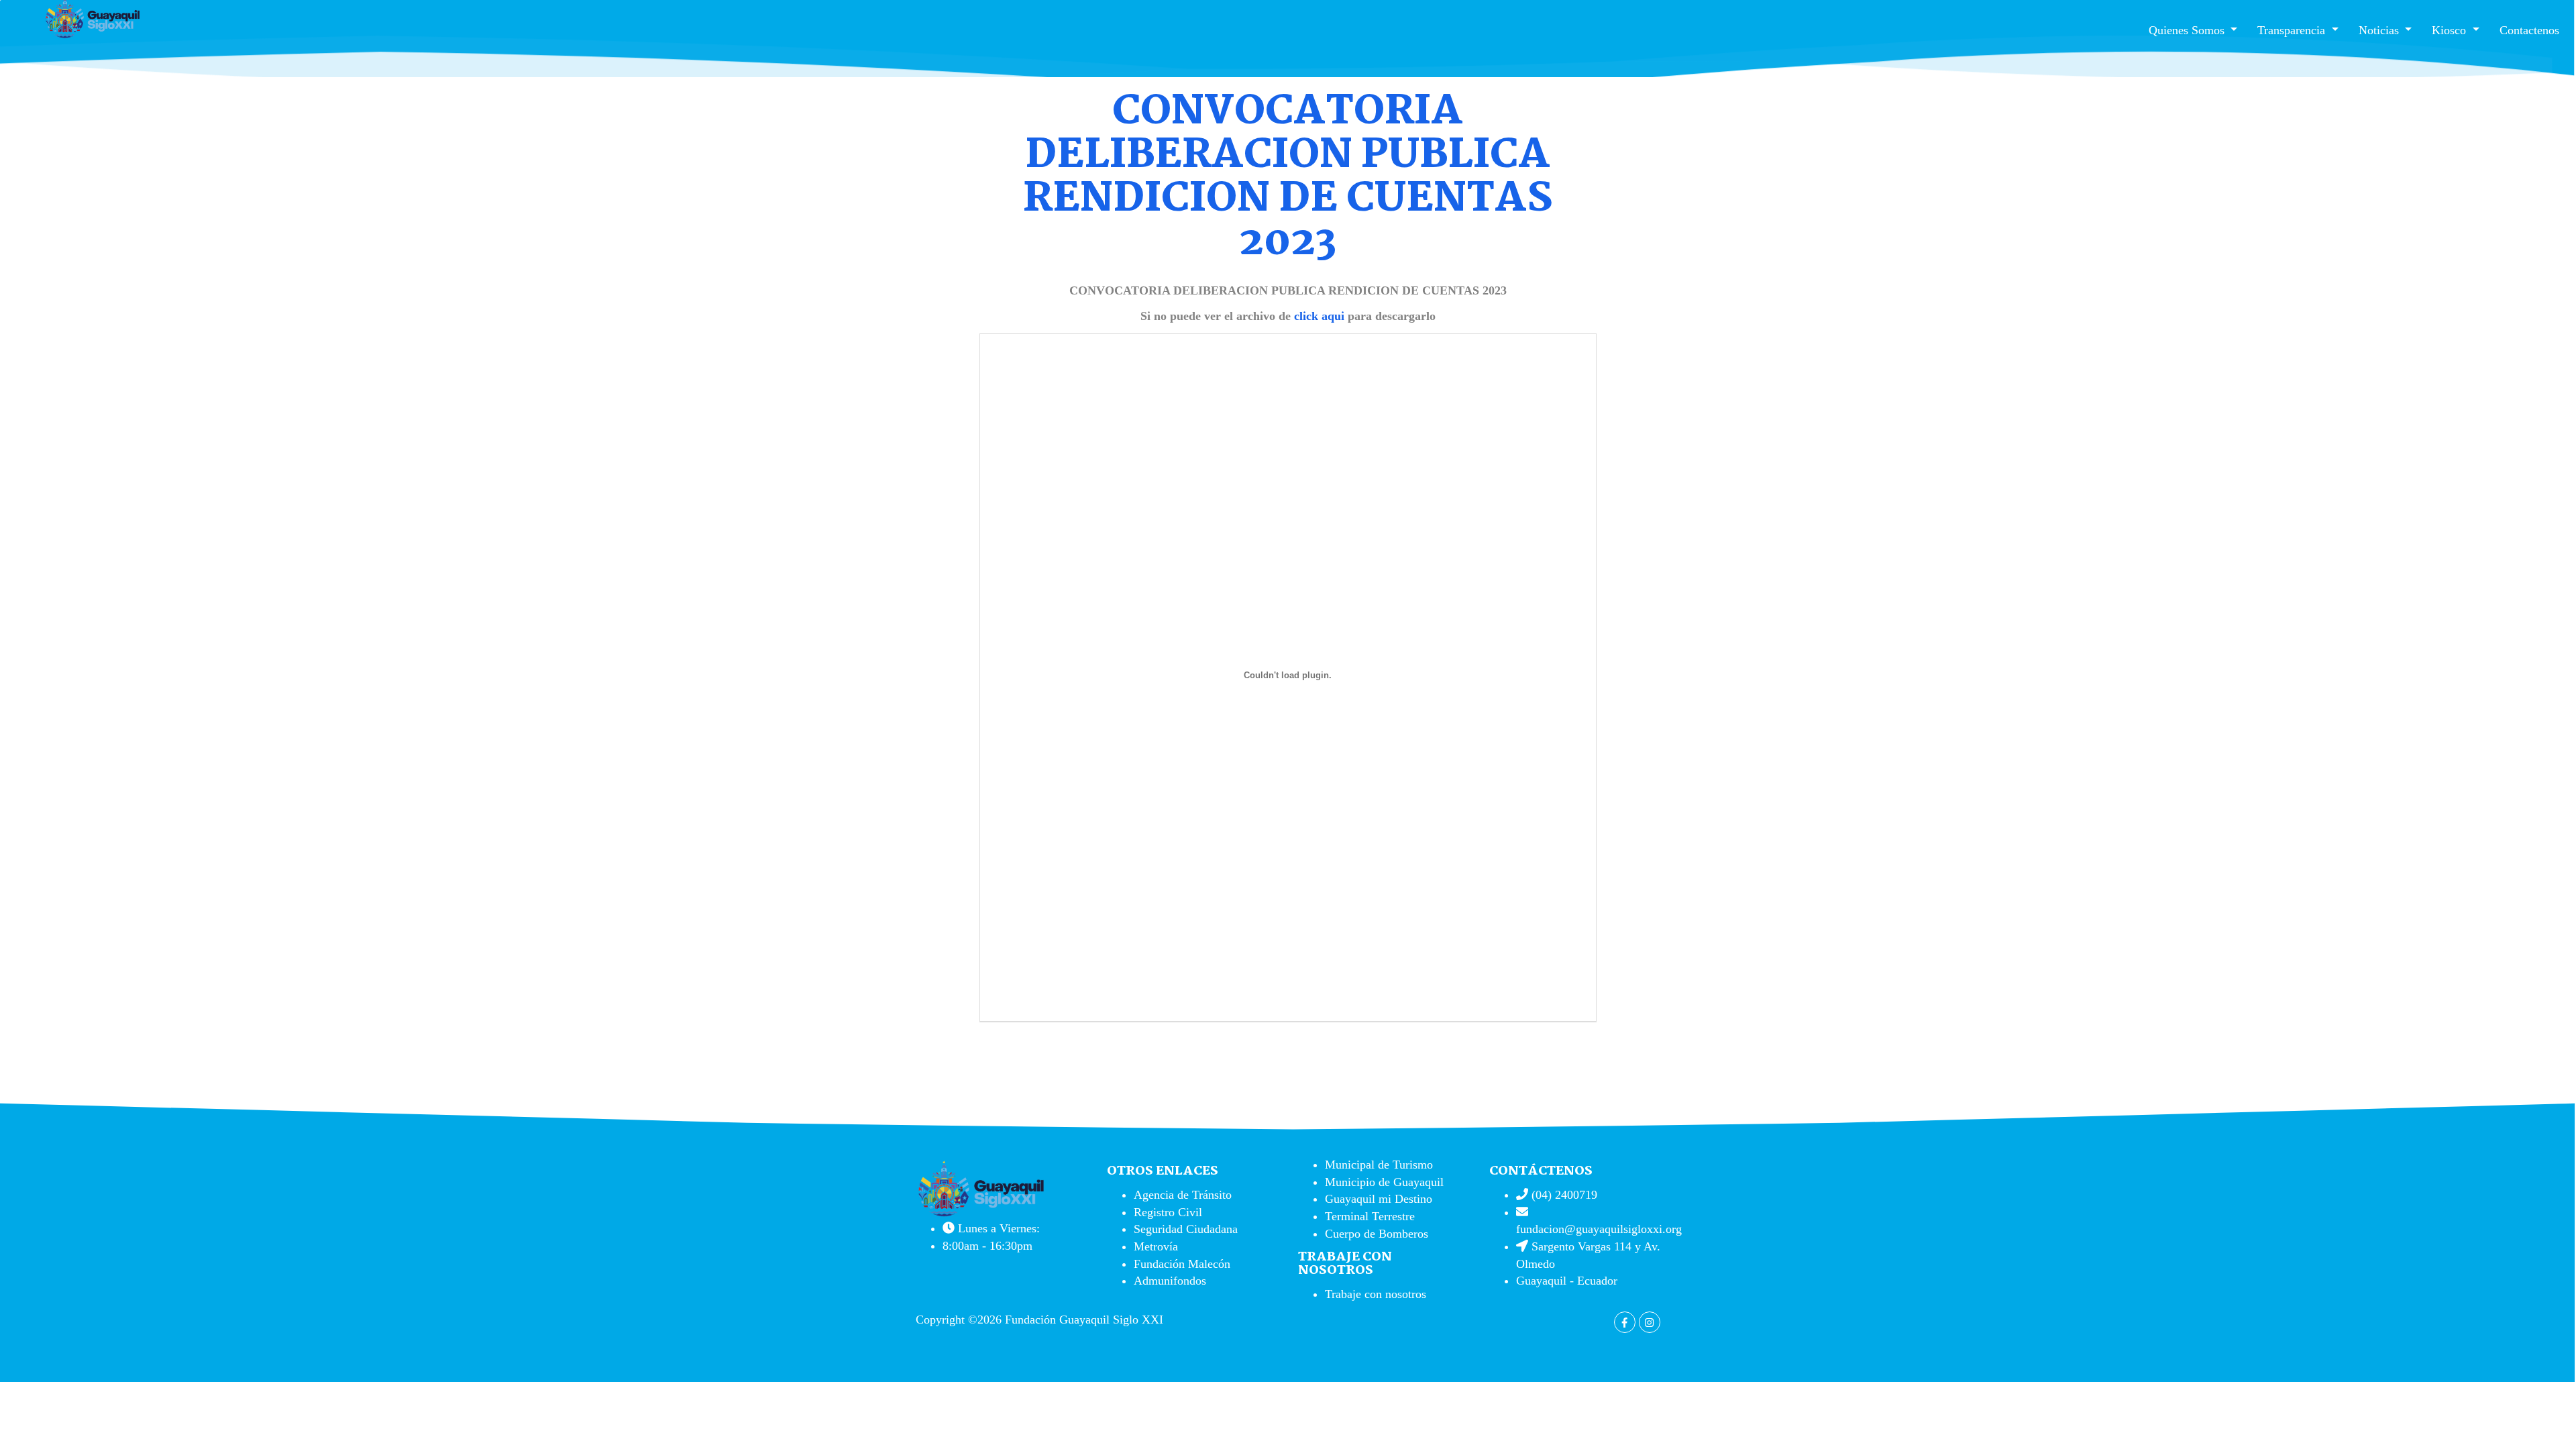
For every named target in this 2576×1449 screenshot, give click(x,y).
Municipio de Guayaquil (1384, 1182)
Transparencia (2293, 30)
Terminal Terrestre (1370, 1216)
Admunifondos (1170, 1281)
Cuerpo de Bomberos (1377, 1234)
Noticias (2380, 30)
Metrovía (1156, 1246)
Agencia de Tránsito (1183, 1195)
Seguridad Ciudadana (1186, 1229)
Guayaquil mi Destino (1379, 1199)
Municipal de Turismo (1379, 1165)
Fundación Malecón (1182, 1264)
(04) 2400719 (1563, 1195)
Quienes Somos (2188, 30)
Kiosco (2451, 30)
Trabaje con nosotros (1376, 1294)
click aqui (1319, 316)
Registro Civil (1168, 1212)
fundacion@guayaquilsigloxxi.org (1599, 1229)
